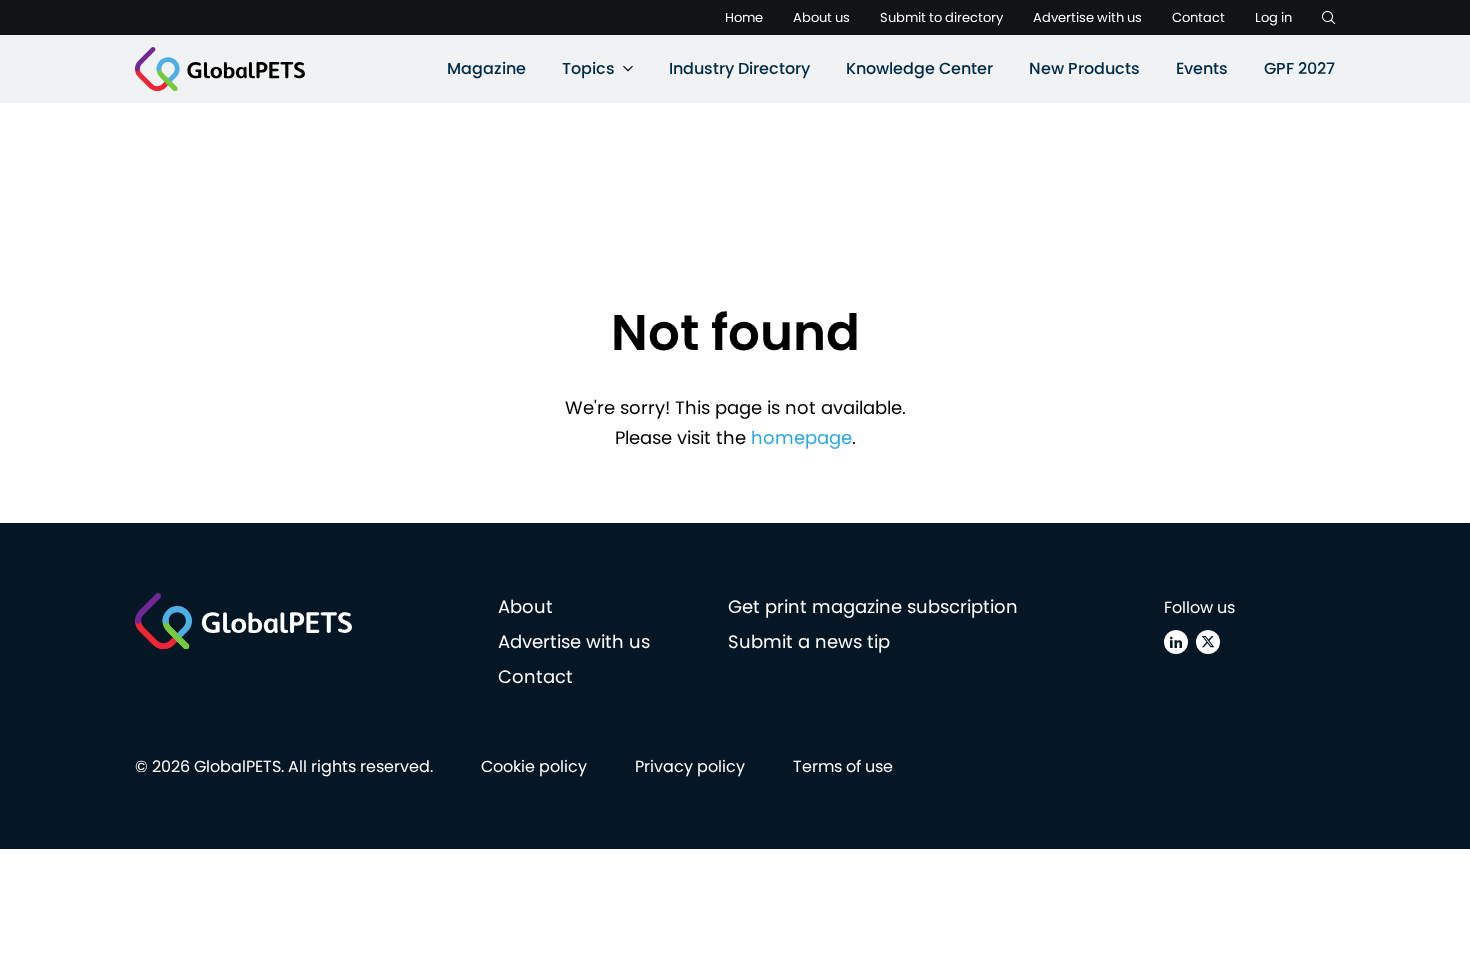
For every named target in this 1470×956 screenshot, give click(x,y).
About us (821, 17)
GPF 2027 (1299, 68)
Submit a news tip (809, 641)
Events (1202, 68)
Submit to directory (941, 17)
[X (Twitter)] (1208, 642)
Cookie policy (534, 766)
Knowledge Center (919, 68)
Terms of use (843, 766)
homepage (801, 437)
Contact (1198, 17)
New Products (1084, 68)
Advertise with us (1087, 17)
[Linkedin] (1176, 642)
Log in (1273, 17)
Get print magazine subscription (873, 606)
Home (744, 17)
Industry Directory (739, 68)
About (525, 606)
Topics (588, 68)
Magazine (486, 68)
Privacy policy (690, 766)
